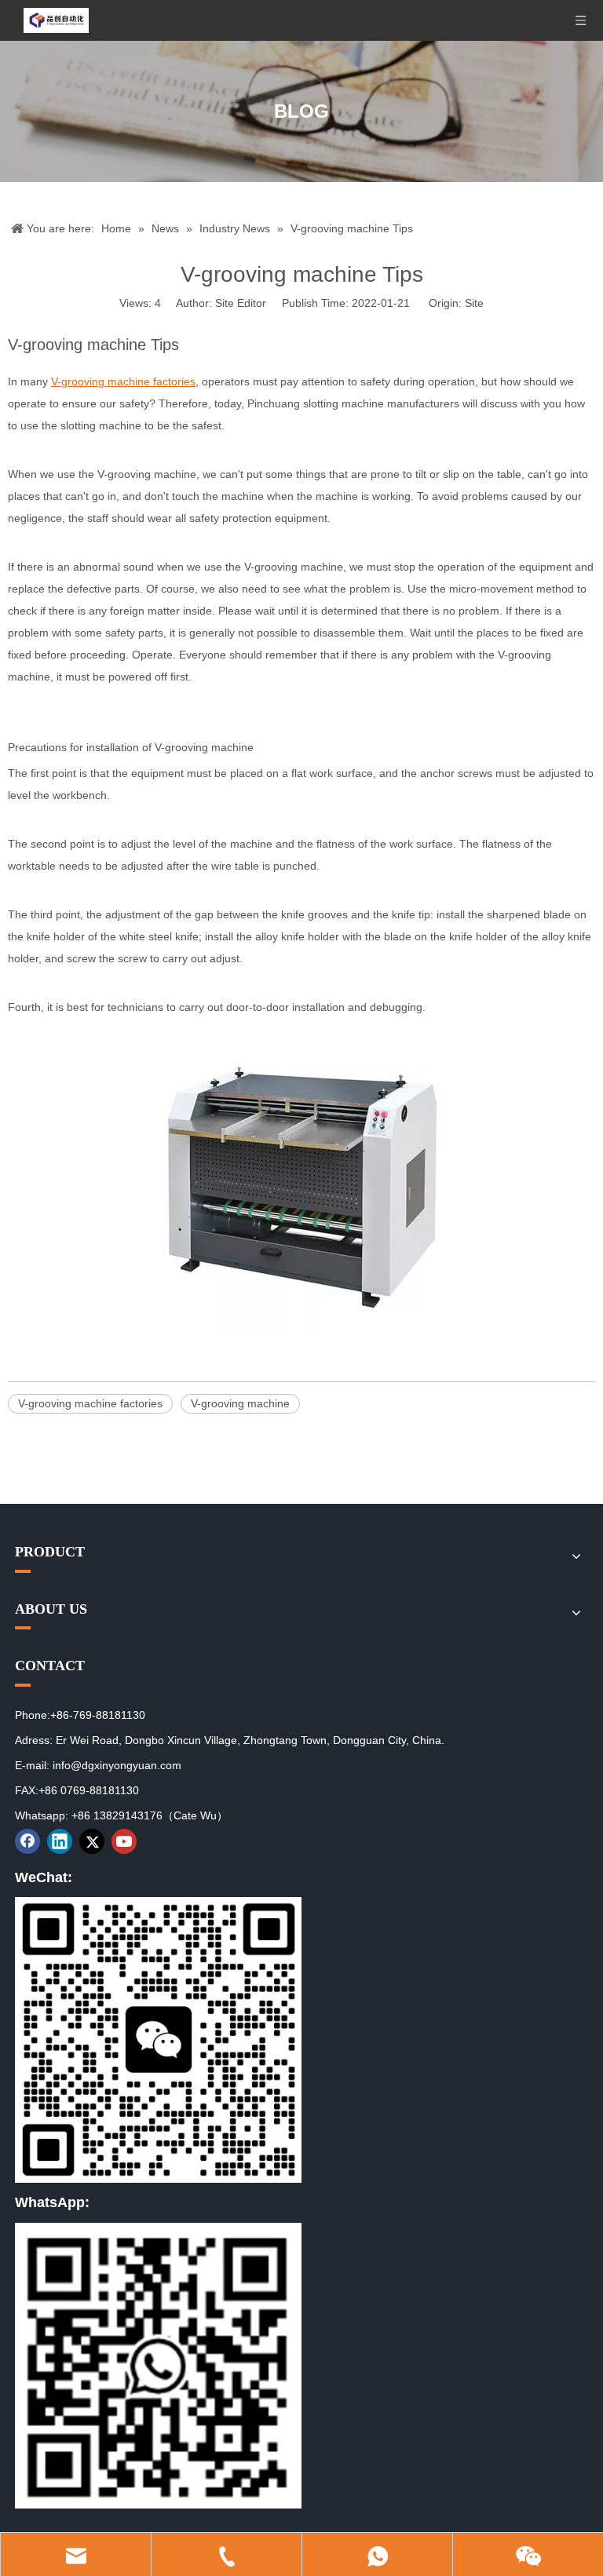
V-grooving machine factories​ (90, 1403)
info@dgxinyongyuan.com (117, 1765)
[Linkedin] (60, 1841)
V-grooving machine (240, 1403)
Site (474, 303)
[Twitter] (92, 1841)
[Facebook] (27, 1841)
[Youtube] (124, 1841)
